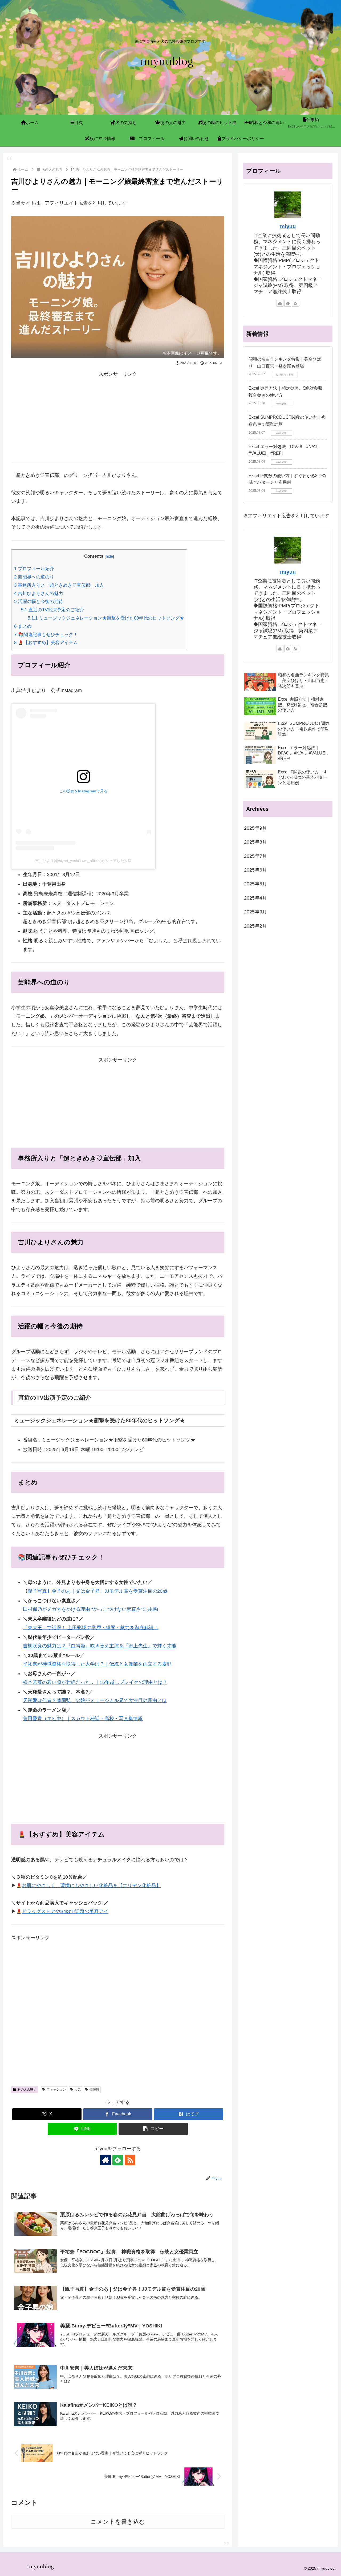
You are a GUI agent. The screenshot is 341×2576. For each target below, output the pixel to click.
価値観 (94, 2090)
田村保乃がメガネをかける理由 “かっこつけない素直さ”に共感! (91, 1609)
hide (109, 556)
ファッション (56, 2090)
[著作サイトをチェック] (105, 2160)
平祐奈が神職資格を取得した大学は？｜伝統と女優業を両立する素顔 (97, 1664)
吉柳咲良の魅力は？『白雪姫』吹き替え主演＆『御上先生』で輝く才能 (100, 1646)
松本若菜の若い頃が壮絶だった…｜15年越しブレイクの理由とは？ (95, 1682)
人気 (78, 2090)
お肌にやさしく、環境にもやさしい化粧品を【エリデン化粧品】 (91, 1886)
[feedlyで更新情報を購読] (118, 2160)
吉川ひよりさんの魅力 (39, 594)
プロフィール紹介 (34, 569)
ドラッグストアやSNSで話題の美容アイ (65, 1911)
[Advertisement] (118, 416)
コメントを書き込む (118, 2522)
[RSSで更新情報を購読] (130, 2160)
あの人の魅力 (27, 2090)
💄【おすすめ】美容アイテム (46, 643)
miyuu (288, 226)
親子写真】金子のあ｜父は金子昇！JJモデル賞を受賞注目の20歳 (98, 1591)
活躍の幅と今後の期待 (39, 602)
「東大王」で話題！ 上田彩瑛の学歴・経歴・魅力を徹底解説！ (91, 1628)
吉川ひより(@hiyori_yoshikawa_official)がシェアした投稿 (83, 861)
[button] (153, 2129)
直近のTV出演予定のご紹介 (52, 610)
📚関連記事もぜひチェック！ (46, 635)
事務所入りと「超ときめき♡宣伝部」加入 (59, 585)
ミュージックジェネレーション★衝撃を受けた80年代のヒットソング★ (106, 618)
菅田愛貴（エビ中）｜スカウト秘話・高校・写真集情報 (83, 1719)
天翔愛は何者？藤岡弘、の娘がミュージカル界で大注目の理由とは (95, 1700)
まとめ (23, 626)
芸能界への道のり (34, 577)
